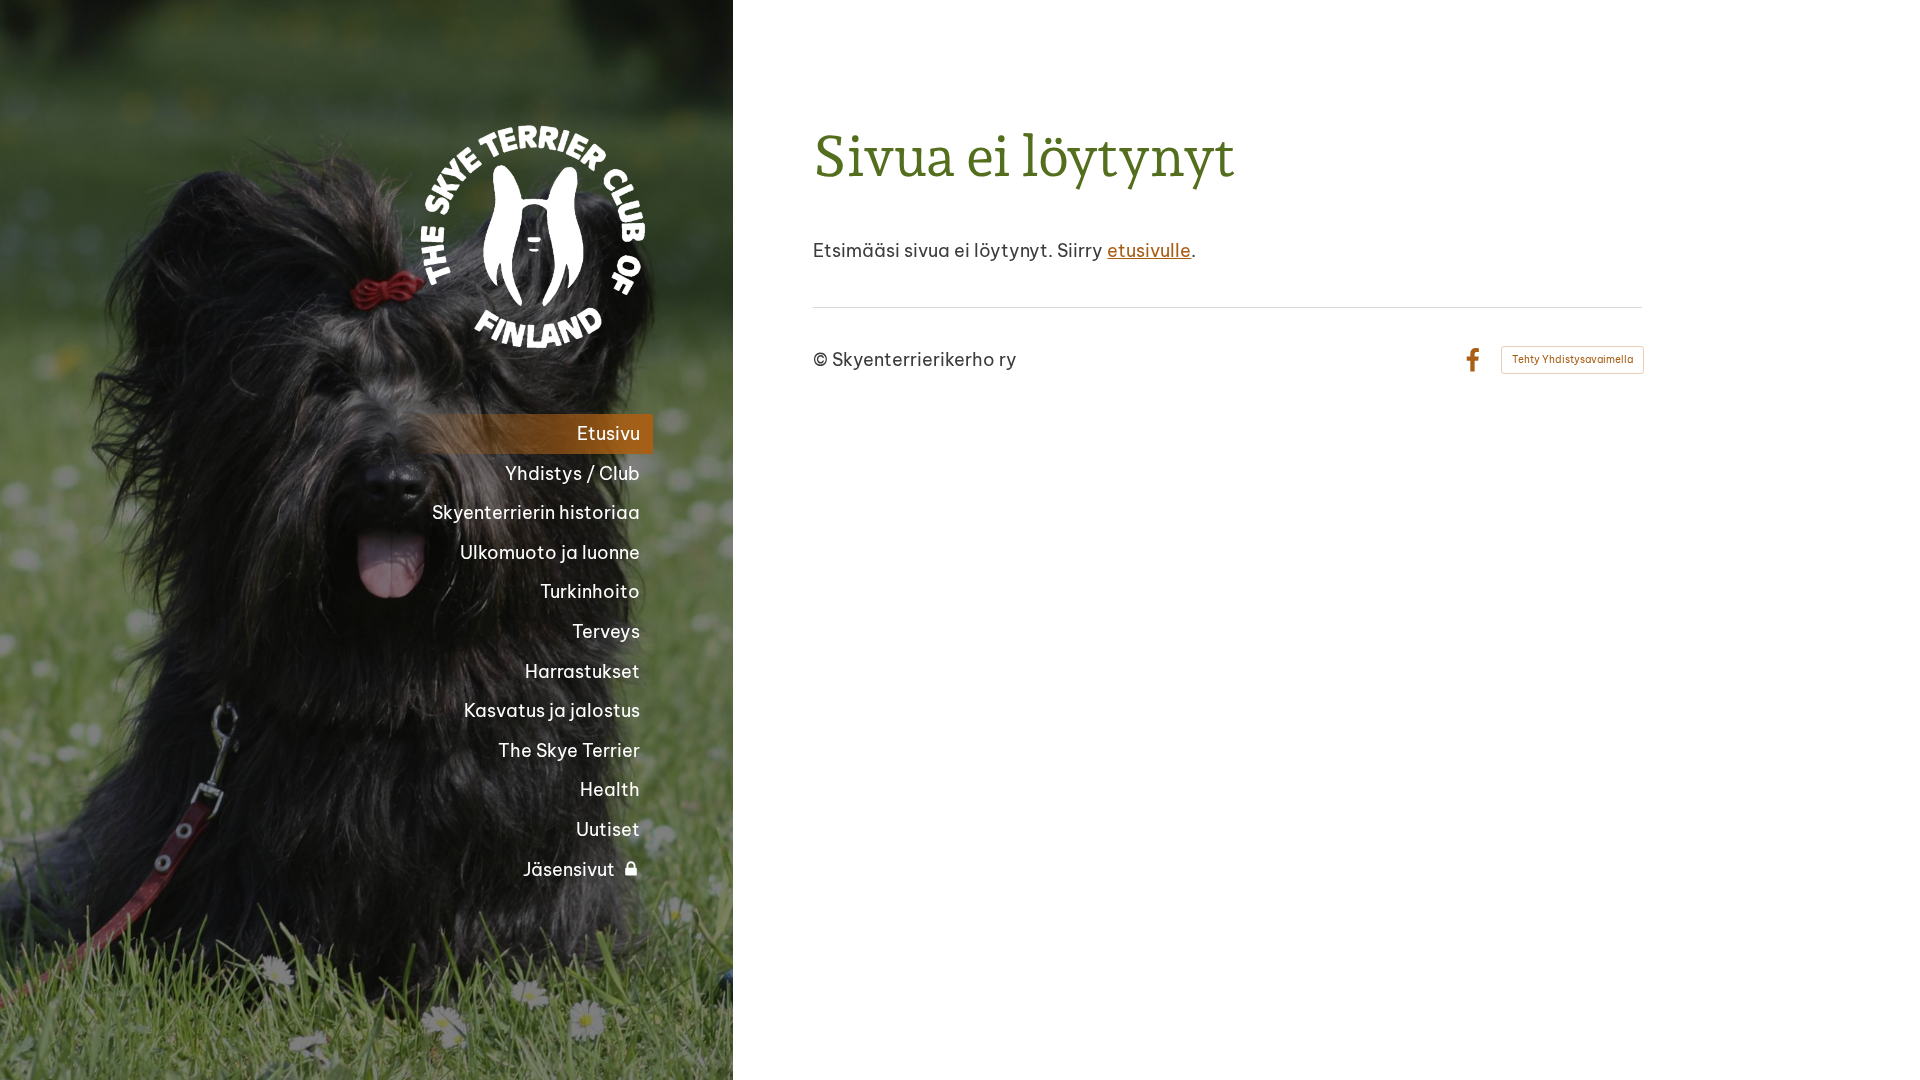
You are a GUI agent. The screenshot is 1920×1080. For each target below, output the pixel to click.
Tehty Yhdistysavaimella (1572, 359)
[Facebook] (1472, 360)
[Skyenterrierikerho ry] (493, 237)
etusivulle (1149, 250)
